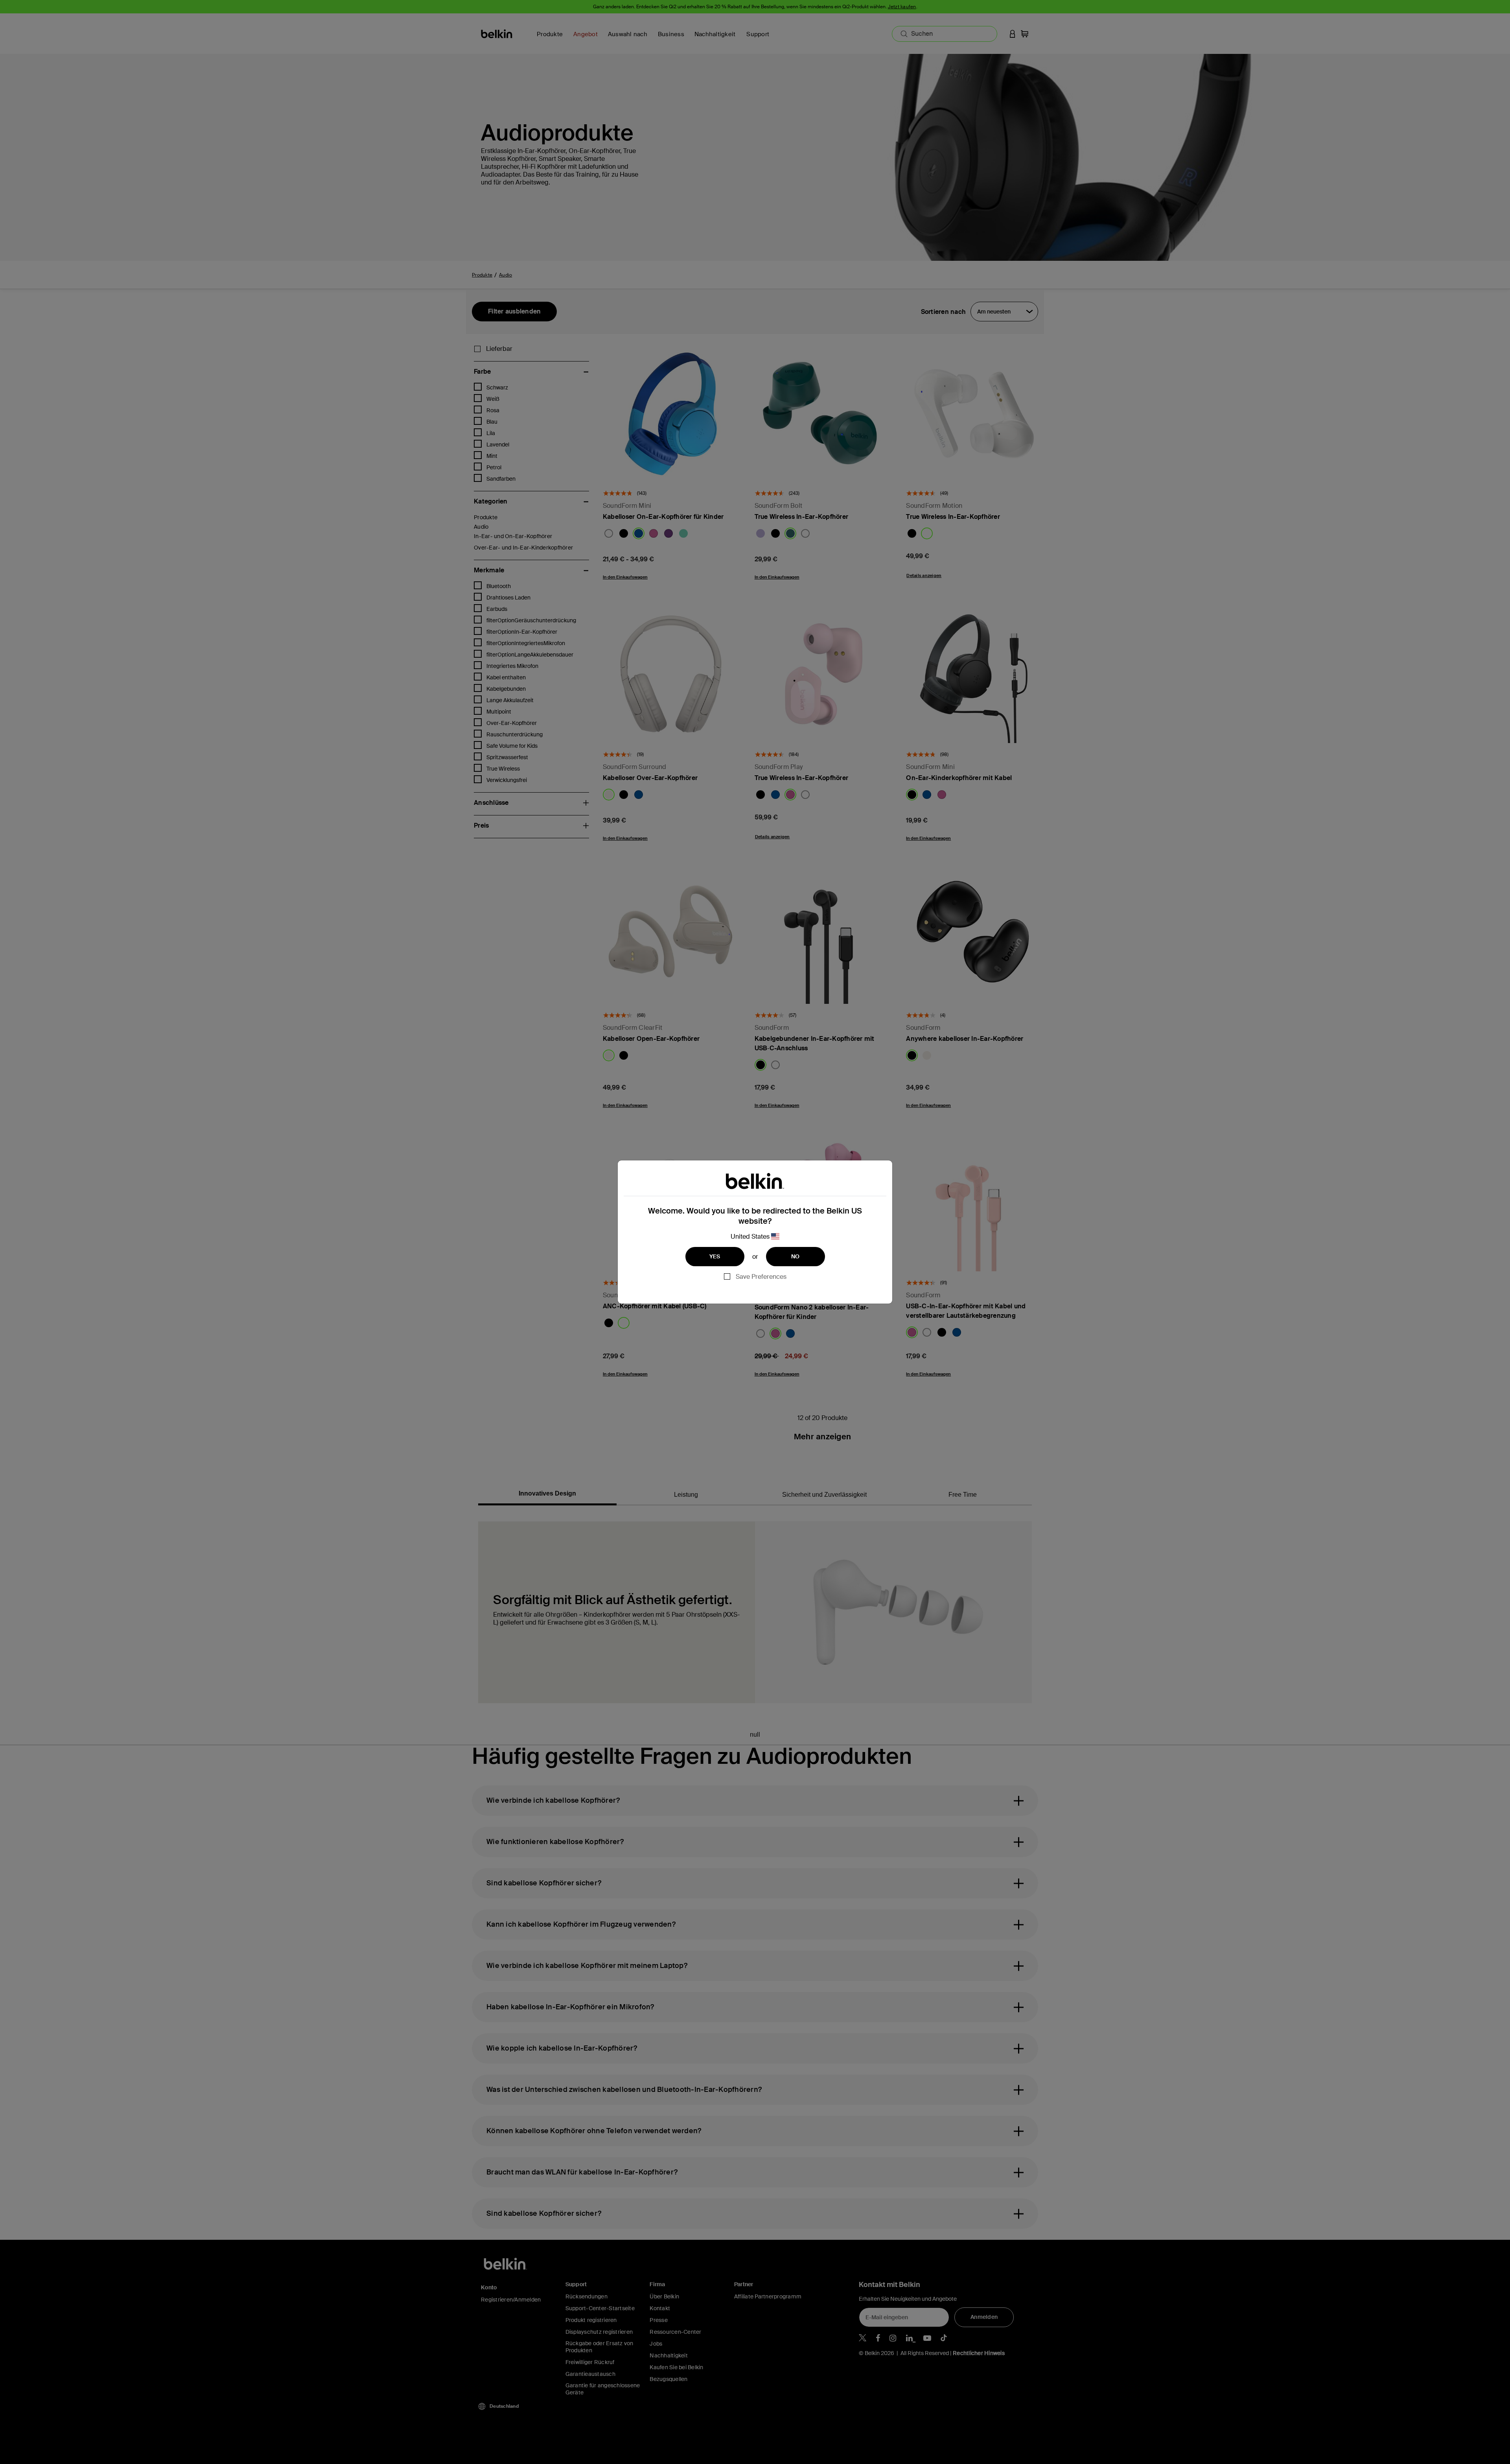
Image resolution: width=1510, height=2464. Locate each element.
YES (715, 1256)
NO (796, 1256)
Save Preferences (761, 1277)
